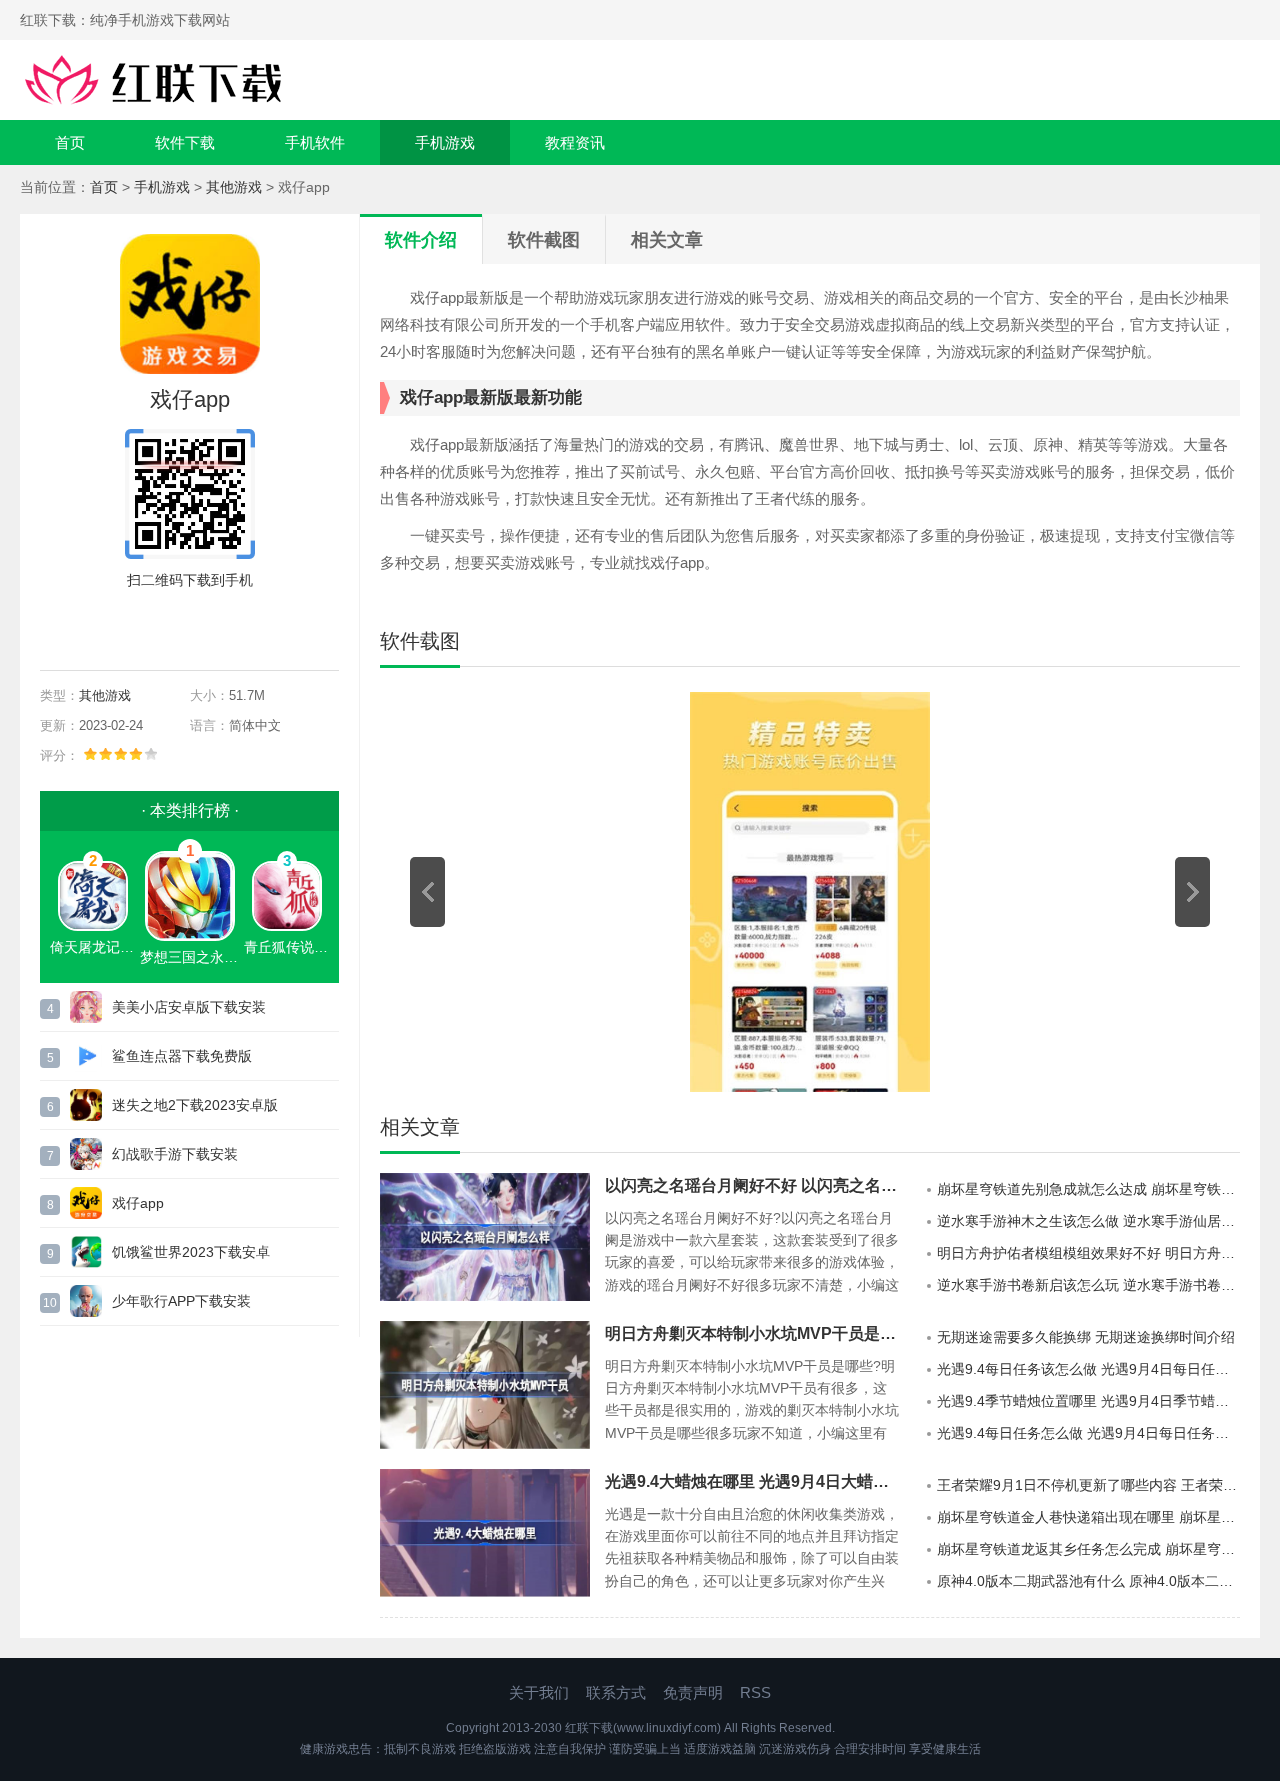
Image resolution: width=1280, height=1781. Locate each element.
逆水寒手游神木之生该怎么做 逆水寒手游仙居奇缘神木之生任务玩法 (1088, 1221)
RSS (755, 1692)
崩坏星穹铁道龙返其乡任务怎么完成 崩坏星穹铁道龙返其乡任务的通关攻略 (1088, 1549)
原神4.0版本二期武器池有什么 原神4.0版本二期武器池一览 (1088, 1581)
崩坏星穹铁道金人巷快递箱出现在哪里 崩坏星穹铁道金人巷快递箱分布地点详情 (1088, 1517)
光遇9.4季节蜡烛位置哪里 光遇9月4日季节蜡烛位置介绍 (1088, 1401)
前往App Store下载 (206, 626)
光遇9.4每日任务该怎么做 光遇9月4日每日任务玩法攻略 (1088, 1369)
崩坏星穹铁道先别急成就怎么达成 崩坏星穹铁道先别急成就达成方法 (1088, 1189)
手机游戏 (445, 142)
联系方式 (616, 1692)
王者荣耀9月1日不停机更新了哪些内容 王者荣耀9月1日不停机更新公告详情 (1088, 1485)
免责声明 (693, 1692)
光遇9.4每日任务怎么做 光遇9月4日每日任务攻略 (1088, 1433)
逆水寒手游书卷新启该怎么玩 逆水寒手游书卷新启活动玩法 (1088, 1285)
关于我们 (539, 1692)
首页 (70, 142)
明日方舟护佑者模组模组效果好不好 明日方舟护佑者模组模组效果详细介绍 (1088, 1253)
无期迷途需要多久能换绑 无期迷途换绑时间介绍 (1086, 1337)
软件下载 (185, 142)
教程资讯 (575, 142)
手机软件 (315, 142)
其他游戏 (234, 187)
